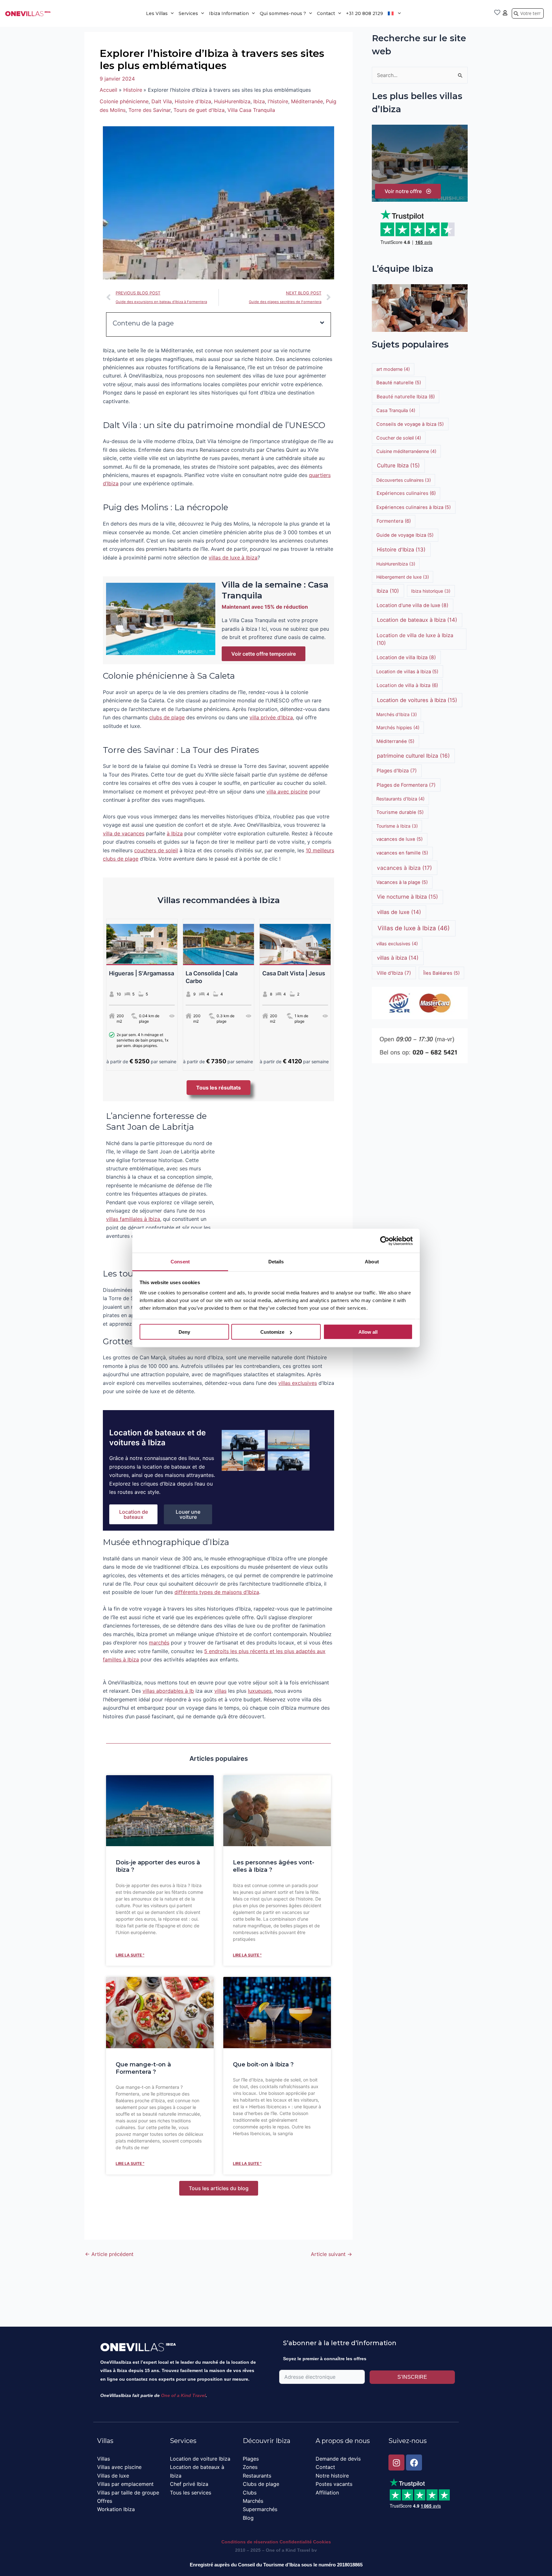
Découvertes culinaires (404, 480)
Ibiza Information (229, 13)
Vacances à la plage (402, 882)
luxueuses (260, 1691)
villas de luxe (399, 912)
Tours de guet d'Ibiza (199, 110)
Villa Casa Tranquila (251, 110)
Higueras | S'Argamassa (142, 973)
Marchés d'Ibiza (397, 714)
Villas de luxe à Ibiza (414, 928)
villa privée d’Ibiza (271, 717)
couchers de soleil (156, 850)
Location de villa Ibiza (406, 657)
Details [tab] (276, 1262)
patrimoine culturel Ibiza (413, 756)
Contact (326, 13)
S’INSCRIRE (412, 2377)
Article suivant (331, 2254)
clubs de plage (167, 717)
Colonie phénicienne (124, 101)
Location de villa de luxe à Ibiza (415, 639)
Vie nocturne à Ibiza (407, 897)
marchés (159, 1643)
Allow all (368, 1332)
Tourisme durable (400, 812)
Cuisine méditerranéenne (406, 451)
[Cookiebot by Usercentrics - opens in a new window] (385, 1241)
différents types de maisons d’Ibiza (217, 1592)
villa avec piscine (287, 792)
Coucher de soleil (399, 438)
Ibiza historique (431, 591)
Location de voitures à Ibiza (417, 700)
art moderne (393, 369)
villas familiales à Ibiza (133, 1219)
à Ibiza (175, 833)
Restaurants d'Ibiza (400, 799)
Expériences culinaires (406, 493)
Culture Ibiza (398, 465)
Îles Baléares (441, 973)
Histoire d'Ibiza (193, 101)
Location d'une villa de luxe (413, 605)
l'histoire (278, 101)
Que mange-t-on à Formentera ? (143, 2068)
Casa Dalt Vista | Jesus (294, 973)
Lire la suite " (130, 1955)
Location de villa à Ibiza (407, 685)
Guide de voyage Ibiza (405, 535)
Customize (272, 1332)
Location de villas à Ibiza (407, 672)
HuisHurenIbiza (232, 101)
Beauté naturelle (399, 383)
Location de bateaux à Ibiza (417, 620)
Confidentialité (296, 2542)
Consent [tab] (180, 1262)
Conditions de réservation (250, 2542)
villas (220, 1691)
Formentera (394, 521)
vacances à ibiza (404, 868)
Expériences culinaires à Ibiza (414, 507)
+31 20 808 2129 (364, 13)
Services (188, 13)
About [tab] (372, 1262)
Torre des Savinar (149, 110)
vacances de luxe (399, 839)
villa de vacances (124, 833)
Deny (184, 1332)
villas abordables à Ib (168, 1691)
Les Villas (157, 13)
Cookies (322, 2542)
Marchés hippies (398, 727)
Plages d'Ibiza (397, 771)
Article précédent (109, 2254)
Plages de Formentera (406, 785)
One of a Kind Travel (183, 2395)
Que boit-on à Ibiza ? (263, 2065)
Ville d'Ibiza (394, 973)
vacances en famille (402, 853)
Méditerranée (307, 101)
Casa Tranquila (396, 410)
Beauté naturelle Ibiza (406, 397)
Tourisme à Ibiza (397, 826)
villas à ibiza (398, 958)
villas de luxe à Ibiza (233, 558)
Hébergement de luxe (403, 577)
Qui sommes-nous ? (283, 13)
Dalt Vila (162, 101)
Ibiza (259, 101)
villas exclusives (298, 1383)
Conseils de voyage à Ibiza (410, 424)
